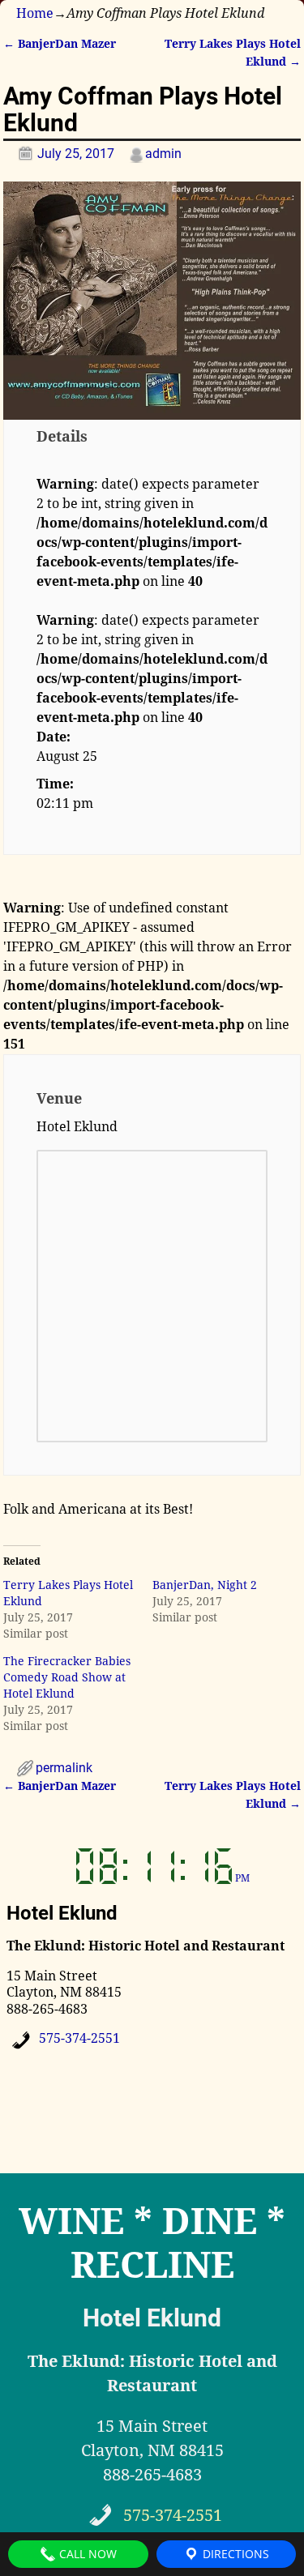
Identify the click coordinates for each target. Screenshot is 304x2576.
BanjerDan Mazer (60, 44)
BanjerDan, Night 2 (205, 1585)
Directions (234, 2554)
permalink (64, 1768)
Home (35, 13)
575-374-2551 (79, 2038)
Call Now (86, 2554)
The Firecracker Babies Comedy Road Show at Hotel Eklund (67, 1677)
